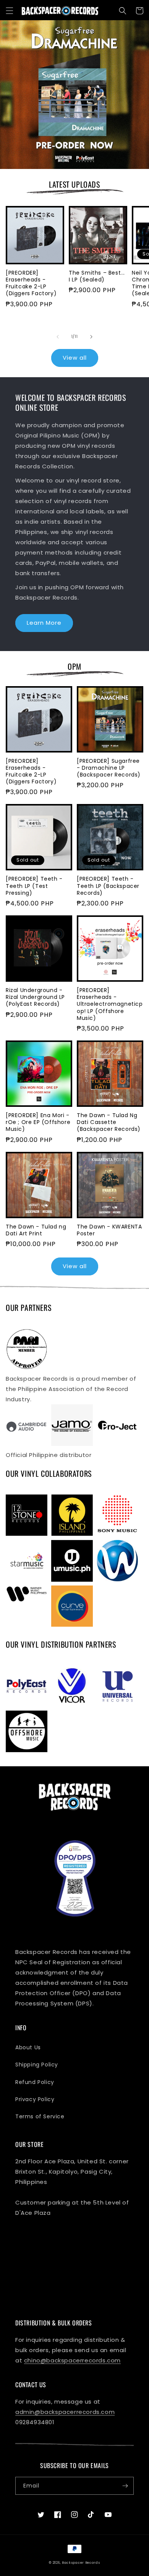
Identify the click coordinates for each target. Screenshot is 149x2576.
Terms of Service (40, 2116)
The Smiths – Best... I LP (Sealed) (97, 276)
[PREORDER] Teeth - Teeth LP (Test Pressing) (34, 886)
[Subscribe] (125, 2486)
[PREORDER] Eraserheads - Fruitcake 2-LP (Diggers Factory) (31, 283)
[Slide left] (58, 337)
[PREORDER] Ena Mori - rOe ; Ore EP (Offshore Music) (38, 1122)
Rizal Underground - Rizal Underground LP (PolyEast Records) (35, 997)
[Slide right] (91, 337)
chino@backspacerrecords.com (72, 2360)
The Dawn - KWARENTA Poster (109, 1230)
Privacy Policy (35, 2099)
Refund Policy (35, 2082)
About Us (28, 2047)
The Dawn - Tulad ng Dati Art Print (36, 1230)
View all (75, 358)
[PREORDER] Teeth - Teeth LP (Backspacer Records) (108, 886)
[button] (10, 11)
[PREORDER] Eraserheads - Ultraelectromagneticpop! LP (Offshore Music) (110, 1004)
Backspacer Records (81, 2563)
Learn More (44, 623)
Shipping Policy (37, 2065)
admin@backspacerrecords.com (65, 2412)
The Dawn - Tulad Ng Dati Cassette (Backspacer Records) (109, 1122)
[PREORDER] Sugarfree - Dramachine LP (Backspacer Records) (109, 768)
